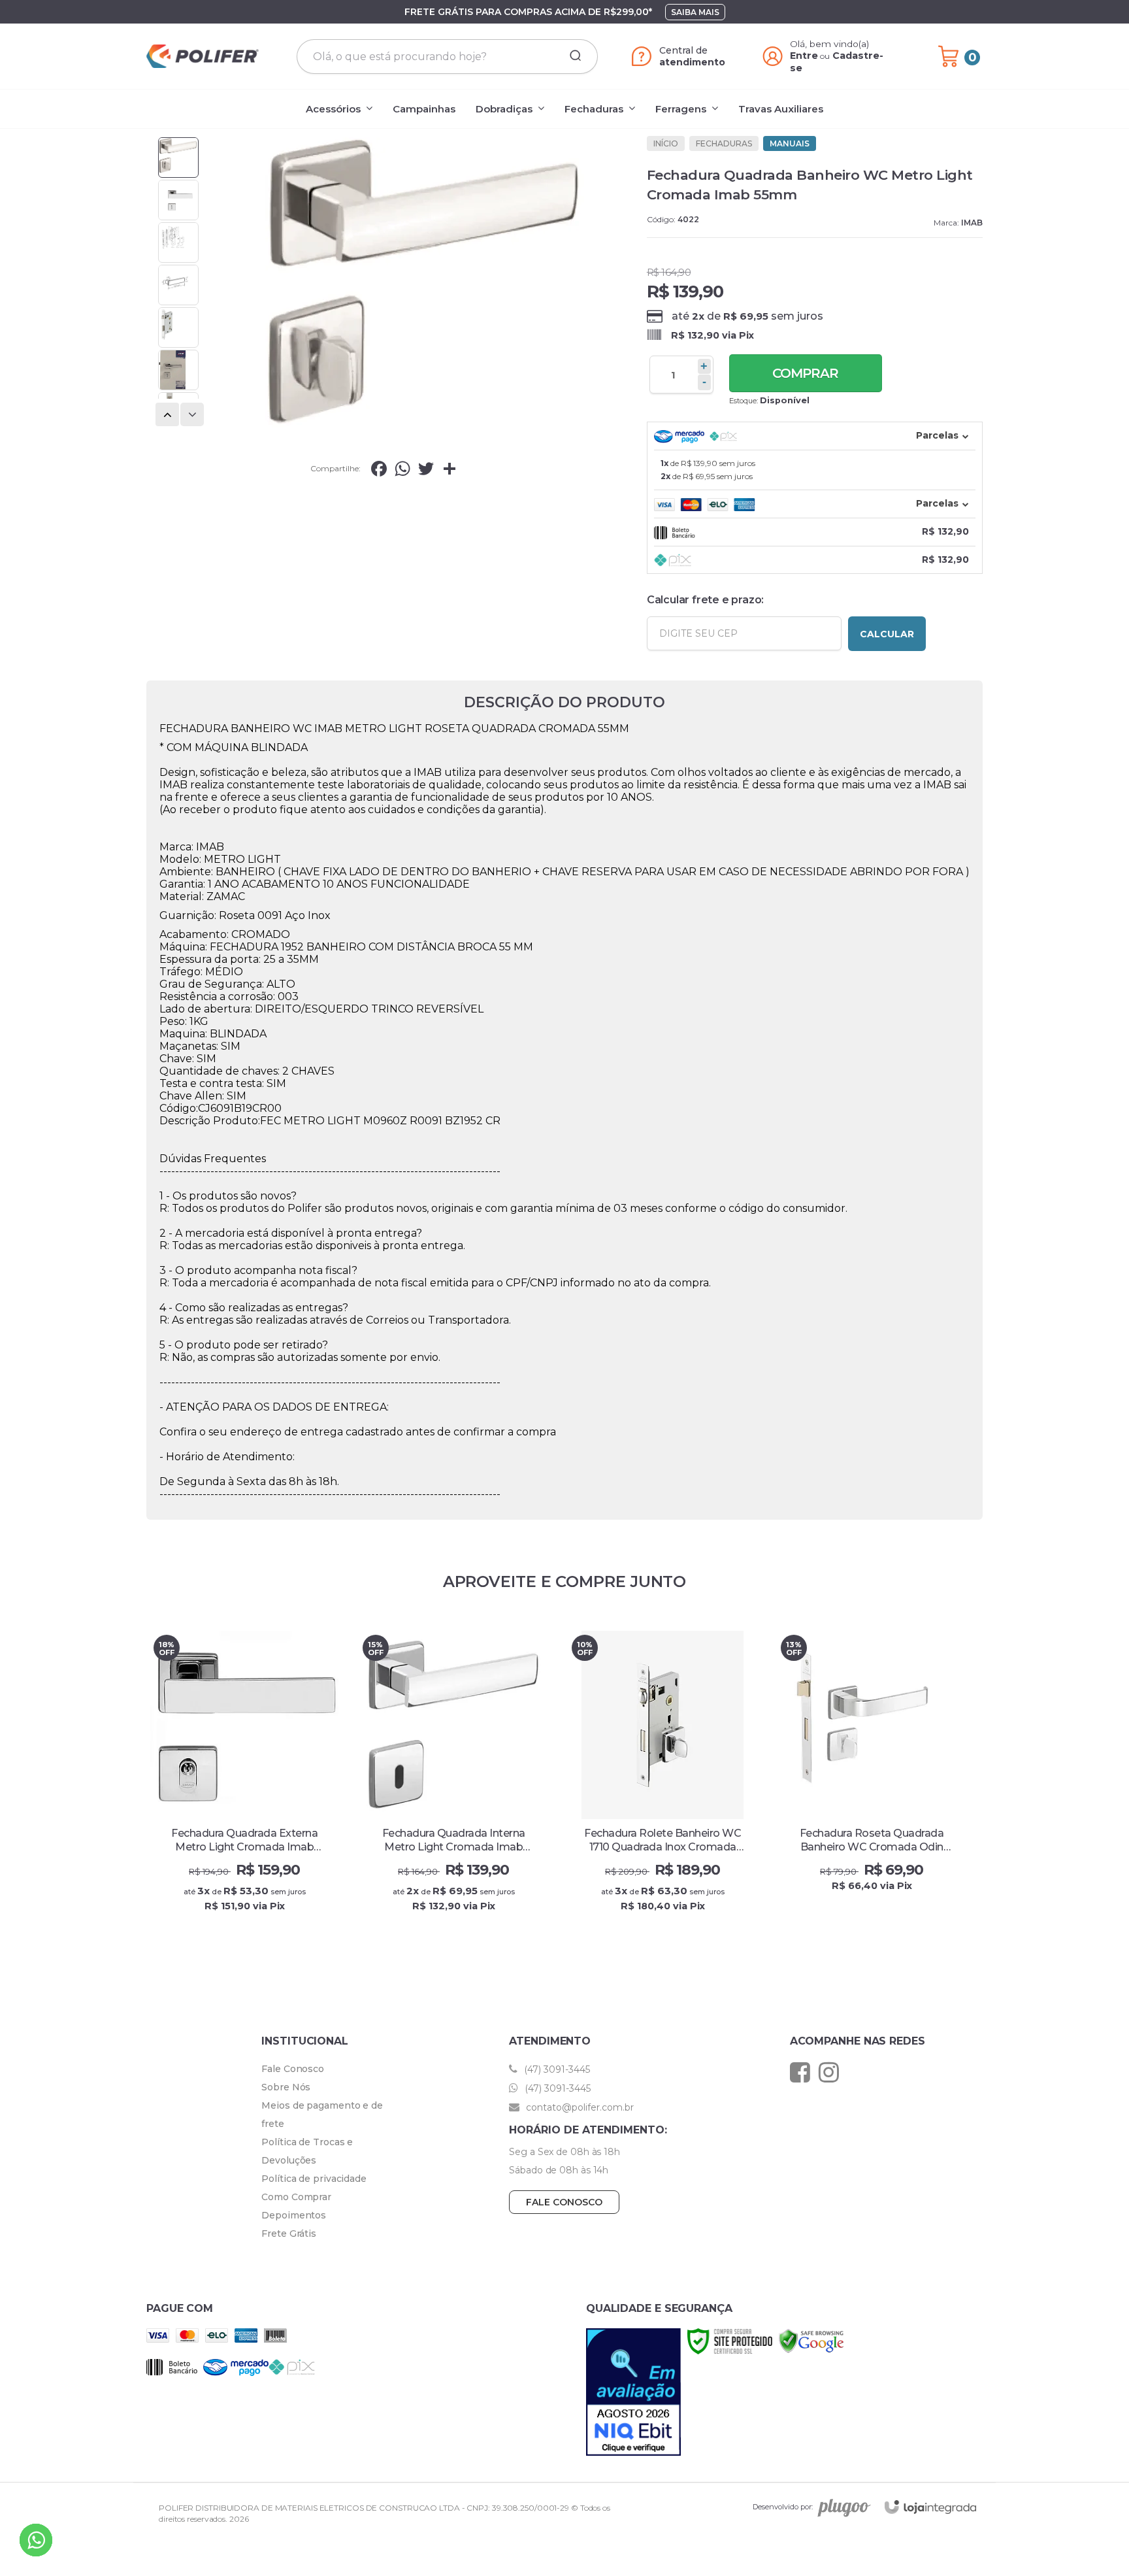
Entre (804, 56)
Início (666, 143)
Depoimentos (294, 2215)
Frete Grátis (289, 2233)
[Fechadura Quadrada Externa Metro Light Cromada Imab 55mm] (244, 1782)
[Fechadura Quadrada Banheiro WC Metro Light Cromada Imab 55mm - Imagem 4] (178, 285)
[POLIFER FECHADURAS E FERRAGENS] (203, 56)
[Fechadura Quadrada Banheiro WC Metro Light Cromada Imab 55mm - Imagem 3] (178, 243)
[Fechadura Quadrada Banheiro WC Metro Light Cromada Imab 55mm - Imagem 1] (178, 158)
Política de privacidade (314, 2179)
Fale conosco (564, 2202)
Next (193, 415)
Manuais (790, 143)
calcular (887, 634)
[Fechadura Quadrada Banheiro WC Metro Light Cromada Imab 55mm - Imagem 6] (178, 370)
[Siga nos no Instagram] (832, 2072)
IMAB (972, 223)
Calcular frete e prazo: (705, 600)
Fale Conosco (293, 2069)
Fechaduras (724, 143)
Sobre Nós (286, 2087)
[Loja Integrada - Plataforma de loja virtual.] (930, 2507)
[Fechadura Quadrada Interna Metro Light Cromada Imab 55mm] (453, 1782)
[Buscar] (571, 56)
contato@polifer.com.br (579, 2107)
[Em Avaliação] (633, 2392)
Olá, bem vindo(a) (830, 44)
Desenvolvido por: (783, 2507)
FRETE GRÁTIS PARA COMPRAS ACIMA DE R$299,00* (528, 12)
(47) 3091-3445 (556, 2069)
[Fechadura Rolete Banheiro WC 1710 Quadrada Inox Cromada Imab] (663, 1782)
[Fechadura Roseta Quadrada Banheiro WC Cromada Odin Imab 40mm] (872, 1782)
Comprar (805, 373)
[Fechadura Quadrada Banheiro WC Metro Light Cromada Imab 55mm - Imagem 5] (178, 327)
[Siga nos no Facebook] (803, 2072)
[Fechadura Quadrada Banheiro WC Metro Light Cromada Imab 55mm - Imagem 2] (178, 200)
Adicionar (268, 1919)
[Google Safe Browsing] (811, 2340)
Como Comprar (296, 2197)
